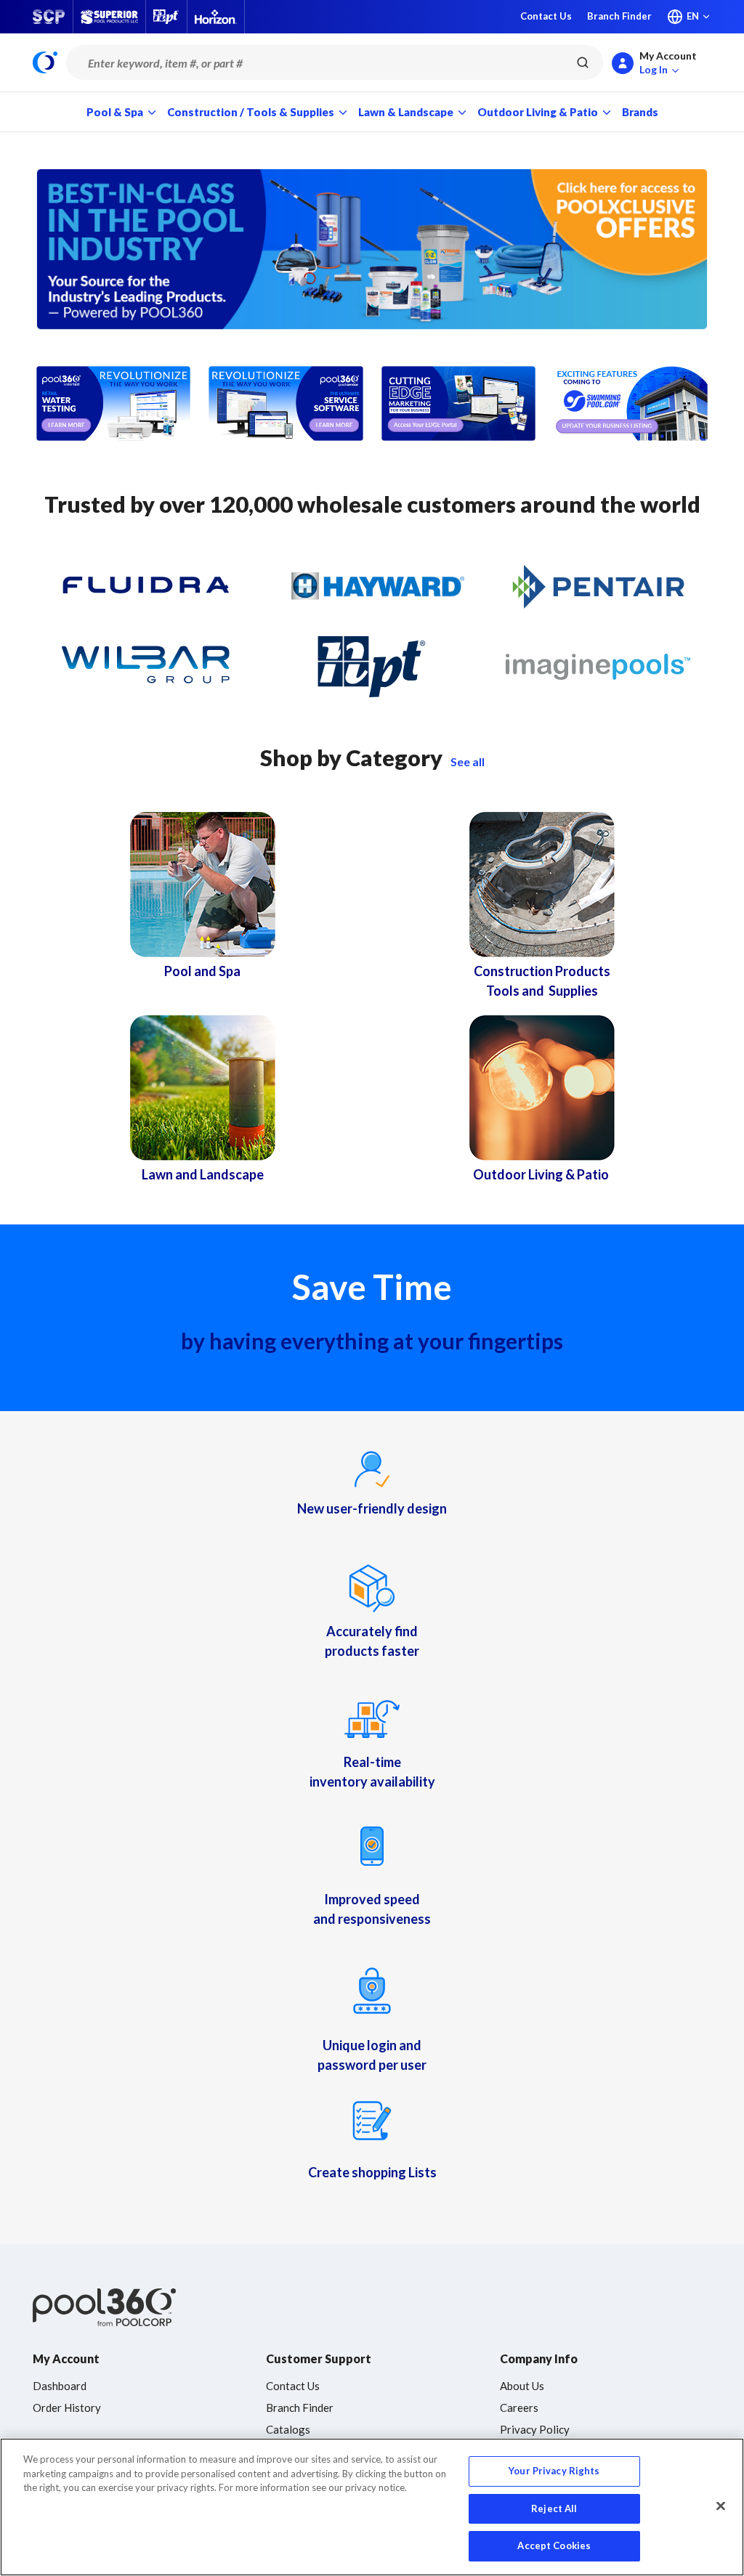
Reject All (554, 2508)
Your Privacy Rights (554, 2471)
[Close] (721, 2506)
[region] (372, 2507)
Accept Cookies (554, 2545)
